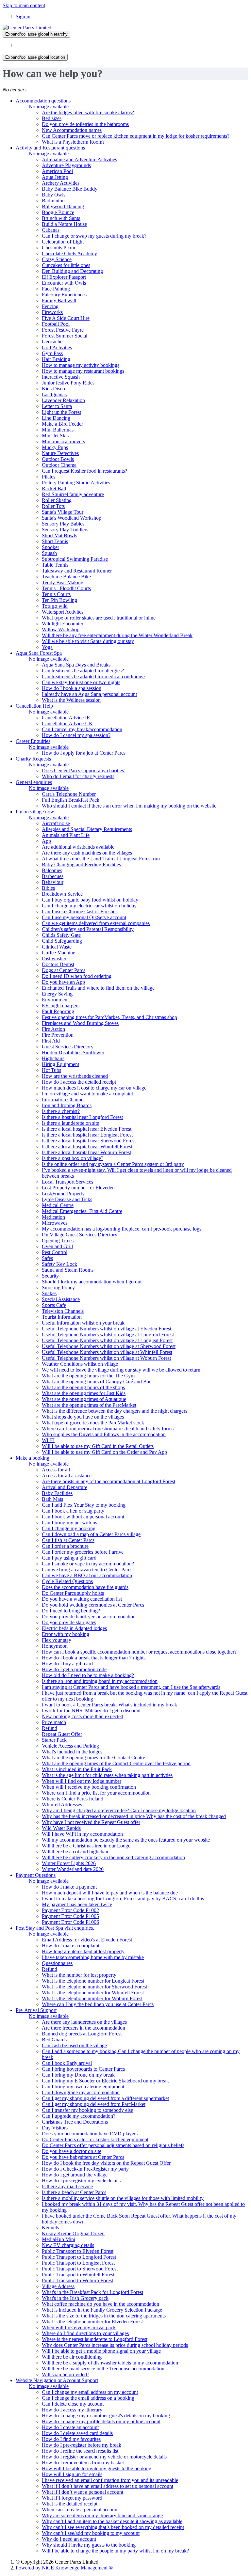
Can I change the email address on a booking (88, 2398)
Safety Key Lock (59, 1264)
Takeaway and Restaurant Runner (77, 571)
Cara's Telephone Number (69, 794)
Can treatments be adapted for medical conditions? (94, 676)
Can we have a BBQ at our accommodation (87, 1575)
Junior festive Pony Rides (68, 383)
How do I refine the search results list (80, 2451)
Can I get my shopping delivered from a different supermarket (105, 2098)
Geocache (52, 342)
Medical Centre (58, 1205)
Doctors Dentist (58, 964)
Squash (49, 553)
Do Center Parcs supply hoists (73, 1593)
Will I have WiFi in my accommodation (82, 1834)
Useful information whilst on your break (83, 1323)
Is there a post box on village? (73, 1158)
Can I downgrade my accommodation (81, 2092)
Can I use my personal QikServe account (84, 917)
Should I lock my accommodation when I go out (92, 1282)
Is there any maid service (67, 2186)
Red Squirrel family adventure (73, 494)
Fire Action (53, 1029)
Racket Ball (54, 488)
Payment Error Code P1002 (70, 1910)
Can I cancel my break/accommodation (82, 729)
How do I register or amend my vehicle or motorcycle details (104, 2457)
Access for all (56, 1470)
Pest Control (55, 1252)
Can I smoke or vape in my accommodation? (88, 1564)
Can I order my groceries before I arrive (83, 1552)
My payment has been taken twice (77, 1904)
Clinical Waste (57, 947)
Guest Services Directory (68, 1047)
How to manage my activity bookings (81, 365)
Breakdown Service (62, 894)
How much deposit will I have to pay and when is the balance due (110, 1893)
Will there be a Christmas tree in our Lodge (86, 1846)
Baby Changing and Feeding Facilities (81, 864)
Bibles (48, 888)
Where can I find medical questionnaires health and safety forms (108, 1429)
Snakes (49, 1293)
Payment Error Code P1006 (70, 1922)
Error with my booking (66, 1634)
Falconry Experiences (64, 295)
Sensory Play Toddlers (65, 530)
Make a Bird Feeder (62, 424)
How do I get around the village (75, 2175)
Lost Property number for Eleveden (78, 1188)
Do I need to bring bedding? (71, 1611)
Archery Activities (61, 183)
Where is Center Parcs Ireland (73, 1799)
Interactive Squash (61, 377)
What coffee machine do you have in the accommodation (100, 2304)
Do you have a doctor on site (72, 2151)
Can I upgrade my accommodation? (79, 2116)
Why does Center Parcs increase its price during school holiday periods (115, 2345)
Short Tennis (55, 541)
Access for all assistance (67, 1476)
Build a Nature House (64, 224)
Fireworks (52, 312)
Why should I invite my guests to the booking (89, 2545)
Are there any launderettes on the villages (84, 2022)
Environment (55, 1000)
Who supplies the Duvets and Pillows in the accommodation (104, 1434)
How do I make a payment (69, 1887)
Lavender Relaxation (63, 400)
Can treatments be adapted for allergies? (83, 671)
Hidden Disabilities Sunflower (73, 1052)
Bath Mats (52, 1499)
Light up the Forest (61, 412)
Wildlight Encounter (63, 624)
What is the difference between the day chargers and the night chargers (115, 1411)
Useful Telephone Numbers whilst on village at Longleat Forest (107, 1340)
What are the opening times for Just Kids (84, 1393)
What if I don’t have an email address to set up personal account (108, 2486)
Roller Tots (53, 506)
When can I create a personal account (80, 2510)
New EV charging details (68, 2245)
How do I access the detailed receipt (79, 1082)
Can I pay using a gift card (69, 1558)
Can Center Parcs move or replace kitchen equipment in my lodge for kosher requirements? (136, 136)
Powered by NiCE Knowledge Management (64, 2568)
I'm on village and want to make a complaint (87, 1094)
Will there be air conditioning (72, 2357)
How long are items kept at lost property (83, 1951)
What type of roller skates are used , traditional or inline (99, 618)
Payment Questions (36, 1875)
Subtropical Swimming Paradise (75, 559)
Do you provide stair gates (69, 1622)
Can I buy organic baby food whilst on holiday (90, 900)
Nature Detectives (60, 453)
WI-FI (48, 1440)
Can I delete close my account (73, 2404)
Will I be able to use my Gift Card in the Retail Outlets (98, 1446)
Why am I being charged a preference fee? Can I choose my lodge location (119, 1810)
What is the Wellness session (71, 700)
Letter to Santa (57, 406)
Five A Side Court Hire (66, 318)
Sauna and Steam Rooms (68, 1270)
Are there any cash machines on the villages (87, 853)
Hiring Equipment (60, 1064)
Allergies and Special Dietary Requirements (87, 829)
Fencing (50, 306)
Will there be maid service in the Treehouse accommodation (103, 2369)
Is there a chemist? (61, 1111)
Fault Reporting (58, 1011)
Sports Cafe (54, 1305)
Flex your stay (57, 1640)
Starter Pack (54, 1740)
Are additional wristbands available (78, 847)
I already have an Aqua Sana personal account (89, 694)
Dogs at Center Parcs (64, 970)
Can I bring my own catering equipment (83, 2087)
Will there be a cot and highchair (75, 1852)
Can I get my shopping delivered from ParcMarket (94, 2104)
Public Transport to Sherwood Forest (80, 2269)
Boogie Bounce (58, 212)
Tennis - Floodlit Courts (66, 588)
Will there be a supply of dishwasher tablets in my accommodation (110, 2363)
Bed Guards (54, 2040)
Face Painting (56, 289)
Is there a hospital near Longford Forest (82, 1117)
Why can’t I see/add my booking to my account (91, 2533)
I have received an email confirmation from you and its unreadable (110, 2480)
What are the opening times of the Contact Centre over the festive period (116, 1763)
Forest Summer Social (65, 336)
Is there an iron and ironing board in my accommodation (100, 1681)
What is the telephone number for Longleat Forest (93, 1981)
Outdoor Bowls (58, 459)
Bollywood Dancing (63, 206)
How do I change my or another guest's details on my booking (106, 2416)
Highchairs (53, 1058)
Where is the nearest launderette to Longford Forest (95, 2339)
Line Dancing (56, 418)
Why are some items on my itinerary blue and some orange (102, 2515)
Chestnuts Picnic (59, 248)
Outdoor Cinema (59, 465)
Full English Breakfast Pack (71, 800)
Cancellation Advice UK (67, 723)
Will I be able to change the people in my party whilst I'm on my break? (115, 2551)
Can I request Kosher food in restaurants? (84, 471)
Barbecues (53, 876)
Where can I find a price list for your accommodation (96, 1793)
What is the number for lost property (79, 1975)
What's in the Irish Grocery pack (75, 2298)
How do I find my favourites (71, 2439)
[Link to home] (27, 28)
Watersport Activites (63, 612)
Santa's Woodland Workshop (72, 518)
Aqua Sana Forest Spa (39, 653)
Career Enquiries (33, 741)
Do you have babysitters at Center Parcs (83, 2157)
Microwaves (55, 1223)
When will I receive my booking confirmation (89, 1787)
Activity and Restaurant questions (50, 148)
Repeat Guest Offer (62, 1734)
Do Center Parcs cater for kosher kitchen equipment (95, 2139)
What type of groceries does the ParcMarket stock (93, 1423)
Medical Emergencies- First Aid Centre (82, 1211)
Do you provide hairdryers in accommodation (89, 1617)
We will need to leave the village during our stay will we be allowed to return (121, 1370)
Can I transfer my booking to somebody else (87, 2110)
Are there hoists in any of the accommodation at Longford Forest (109, 1481)
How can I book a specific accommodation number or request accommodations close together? (139, 1652)
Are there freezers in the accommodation (84, 2028)
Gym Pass (52, 353)
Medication (53, 1217)
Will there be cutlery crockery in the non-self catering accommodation (113, 1857)
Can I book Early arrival (67, 2063)
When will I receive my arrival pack (79, 2327)
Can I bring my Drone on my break (78, 2075)
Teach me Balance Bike (66, 577)
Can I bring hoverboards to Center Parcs (83, 2069)
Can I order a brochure (65, 1546)
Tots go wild (55, 606)
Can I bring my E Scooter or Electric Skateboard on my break (105, 2081)
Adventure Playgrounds (66, 165)
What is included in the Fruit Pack (77, 1769)
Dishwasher (54, 958)
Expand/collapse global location (35, 57)
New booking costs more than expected (83, 1716)
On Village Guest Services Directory (80, 1235)
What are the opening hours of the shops (83, 1387)
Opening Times (58, 1241)
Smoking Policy (58, 1288)
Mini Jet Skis (55, 436)
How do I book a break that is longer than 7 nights (94, 1658)
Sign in (23, 16)
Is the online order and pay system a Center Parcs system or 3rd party (113, 1164)
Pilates (49, 477)
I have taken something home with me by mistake (93, 1957)
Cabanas (51, 230)
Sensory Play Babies (63, 524)
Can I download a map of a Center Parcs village (91, 1534)
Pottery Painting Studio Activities (76, 483)
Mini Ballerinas (58, 430)
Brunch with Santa (61, 218)
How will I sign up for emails (72, 2474)
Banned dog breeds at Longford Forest (82, 2034)
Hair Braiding (56, 359)
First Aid (51, 1041)
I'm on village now (35, 812)
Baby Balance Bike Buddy (70, 189)
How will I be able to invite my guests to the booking (97, 2468)
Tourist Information (62, 1317)
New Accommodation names (72, 130)
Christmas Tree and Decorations (75, 2122)
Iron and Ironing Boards (67, 1105)
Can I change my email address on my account (90, 2392)
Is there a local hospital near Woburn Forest (86, 1152)
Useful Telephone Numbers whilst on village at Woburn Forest (106, 1358)
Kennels (50, 2228)
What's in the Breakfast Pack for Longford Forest (92, 2292)
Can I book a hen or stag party (73, 1511)
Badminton (53, 201)
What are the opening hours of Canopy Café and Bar (96, 1382)
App (46, 841)
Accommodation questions (43, 101)
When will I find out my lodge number (82, 1781)
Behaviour (53, 882)
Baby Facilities (57, 1493)
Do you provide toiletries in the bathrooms (85, 124)
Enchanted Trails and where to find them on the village (98, 988)
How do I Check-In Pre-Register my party (85, 2169)
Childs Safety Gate (61, 935)
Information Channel (63, 1100)
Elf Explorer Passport (64, 277)
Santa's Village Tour (63, 512)
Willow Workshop (61, 629)
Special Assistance (61, 1299)
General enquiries (34, 782)
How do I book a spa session (72, 688)
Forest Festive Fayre (63, 330)
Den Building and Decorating (72, 271)
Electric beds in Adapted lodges (74, 1628)
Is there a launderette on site (70, 1123)
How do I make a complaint (71, 1946)
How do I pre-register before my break (82, 2445)
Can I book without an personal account (83, 1517)
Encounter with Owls (64, 283)
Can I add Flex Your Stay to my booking (84, 1505)
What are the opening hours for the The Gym (88, 1376)
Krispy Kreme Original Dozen (73, 2233)
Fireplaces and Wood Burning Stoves (80, 1023)
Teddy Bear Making (63, 582)
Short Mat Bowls (59, 535)
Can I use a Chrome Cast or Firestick (80, 911)
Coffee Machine (59, 953)
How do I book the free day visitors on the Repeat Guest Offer (106, 2163)
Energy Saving (57, 994)
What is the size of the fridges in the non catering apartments (104, 2316)
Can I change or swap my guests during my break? (94, 236)
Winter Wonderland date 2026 (73, 1869)
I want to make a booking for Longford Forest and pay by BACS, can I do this (123, 1899)
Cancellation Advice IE (66, 718)
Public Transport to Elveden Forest (78, 2251)
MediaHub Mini (59, 2239)
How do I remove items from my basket (83, 2463)
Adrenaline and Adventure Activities (79, 159)
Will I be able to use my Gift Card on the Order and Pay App (104, 1452)
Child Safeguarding (62, 941)
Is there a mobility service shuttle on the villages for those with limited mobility (123, 2198)
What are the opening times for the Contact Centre (93, 1758)
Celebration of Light (63, 242)
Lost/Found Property (63, 1194)
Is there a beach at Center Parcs (74, 2192)
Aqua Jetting (55, 177)
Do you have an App (63, 982)
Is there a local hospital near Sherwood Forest (89, 1141)
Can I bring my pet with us (69, 1523)
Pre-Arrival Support (36, 2010)
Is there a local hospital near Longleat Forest (87, 1135)
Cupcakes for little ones (66, 265)
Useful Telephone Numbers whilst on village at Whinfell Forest (107, 1352)
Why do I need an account (69, 2539)
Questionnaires (57, 1963)
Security (50, 1276)
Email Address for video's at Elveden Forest (87, 1940)
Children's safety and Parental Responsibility (88, 929)
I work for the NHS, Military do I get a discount (91, 1711)
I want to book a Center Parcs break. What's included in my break (109, 1705)
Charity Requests (33, 759)
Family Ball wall (59, 300)
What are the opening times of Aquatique (84, 1399)
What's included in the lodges (72, 1752)
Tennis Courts (56, 594)
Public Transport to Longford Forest (79, 2257)
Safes (47, 1258)
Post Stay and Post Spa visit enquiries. (55, 1928)
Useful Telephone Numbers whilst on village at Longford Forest (108, 1335)
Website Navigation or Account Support (57, 2380)
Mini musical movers (63, 441)
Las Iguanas (54, 394)
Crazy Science (57, 259)
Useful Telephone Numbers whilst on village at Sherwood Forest (109, 1346)
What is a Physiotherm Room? (73, 142)
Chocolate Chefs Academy (69, 253)
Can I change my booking (69, 1528)
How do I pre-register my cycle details (81, 2181)
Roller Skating (57, 500)
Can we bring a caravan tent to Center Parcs (87, 1570)
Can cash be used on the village (74, 2045)
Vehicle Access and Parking (70, 1746)
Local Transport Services (67, 1182)
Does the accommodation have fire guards (85, 1587)
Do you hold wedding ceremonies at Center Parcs (93, 1605)
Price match (54, 1722)
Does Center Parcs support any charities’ (84, 770)
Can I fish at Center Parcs (68, 1540)
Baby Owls (54, 195)
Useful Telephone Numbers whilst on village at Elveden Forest (107, 1329)
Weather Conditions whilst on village (80, 1364)
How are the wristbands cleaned (75, 1076)
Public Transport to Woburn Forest (77, 2280)
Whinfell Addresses (62, 1805)
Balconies (52, 870)
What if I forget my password (72, 2498)
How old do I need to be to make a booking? (88, 1675)
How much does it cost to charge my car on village (94, 1088)
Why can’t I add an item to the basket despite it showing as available (112, 2521)
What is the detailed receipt (70, 2504)
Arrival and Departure (65, 1487)
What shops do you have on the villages (83, 1417)
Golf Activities (57, 347)
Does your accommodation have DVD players (90, 2134)
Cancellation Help (34, 706)
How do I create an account (70, 2427)
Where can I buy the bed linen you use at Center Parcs (98, 2004)
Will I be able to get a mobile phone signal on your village (101, 2351)
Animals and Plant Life (66, 835)
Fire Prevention (58, 1035)
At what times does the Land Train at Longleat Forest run (101, 859)
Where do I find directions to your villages (85, 2333)
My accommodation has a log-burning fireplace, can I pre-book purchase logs (122, 1229)
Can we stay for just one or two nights (81, 682)
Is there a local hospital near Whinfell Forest (87, 1147)
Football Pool (56, 324)
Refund (50, 1728)
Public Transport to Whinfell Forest (78, 2275)
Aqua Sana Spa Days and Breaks (76, 665)
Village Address (58, 2286)
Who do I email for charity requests (78, 776)
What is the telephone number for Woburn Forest (92, 1998)
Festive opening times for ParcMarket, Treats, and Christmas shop (109, 1017)
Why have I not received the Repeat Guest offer (91, 1822)
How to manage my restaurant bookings (83, 371)
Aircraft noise (56, 823)
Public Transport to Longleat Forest (78, 2263)
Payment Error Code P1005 (70, 1916)
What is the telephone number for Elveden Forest (92, 2322)
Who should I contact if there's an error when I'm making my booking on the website (129, 806)
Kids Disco (53, 389)
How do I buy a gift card (67, 1664)
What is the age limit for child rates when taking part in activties (107, 1775)
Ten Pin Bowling (59, 600)
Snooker (50, 547)
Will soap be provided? (66, 2374)
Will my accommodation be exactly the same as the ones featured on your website (126, 1840)
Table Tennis (55, 565)
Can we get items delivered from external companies (96, 923)
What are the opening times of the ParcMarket (89, 1405)
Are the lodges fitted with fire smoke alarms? (88, 112)
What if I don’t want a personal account (83, 2492)
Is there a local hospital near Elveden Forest (87, 1129)
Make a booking (33, 1458)
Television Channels (63, 1311)
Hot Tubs (51, 1070)
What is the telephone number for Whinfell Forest (93, 1993)
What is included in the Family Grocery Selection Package (102, 2310)
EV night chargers (61, 1005)
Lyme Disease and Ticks (67, 1199)
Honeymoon (55, 1646)
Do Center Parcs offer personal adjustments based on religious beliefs (113, 2145)
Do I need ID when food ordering (77, 976)
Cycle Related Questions (67, 1581)
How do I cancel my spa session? (76, 735)
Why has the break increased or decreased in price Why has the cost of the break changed (134, 1816)
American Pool (57, 171)
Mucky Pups (55, 447)
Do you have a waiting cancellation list (82, 1599)
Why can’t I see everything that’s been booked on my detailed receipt (113, 2527)
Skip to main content (24, 5)
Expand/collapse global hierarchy (36, 34)
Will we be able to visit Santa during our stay (88, 641)
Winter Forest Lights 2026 (69, 1863)
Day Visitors (55, 2128)
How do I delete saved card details (77, 2433)
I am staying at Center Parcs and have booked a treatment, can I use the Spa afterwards (131, 1687)
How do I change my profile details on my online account (101, 2421)
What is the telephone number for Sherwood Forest (94, 1987)
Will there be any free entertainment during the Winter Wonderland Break (117, 635)
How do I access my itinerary (72, 2410)
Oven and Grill (57, 1246)
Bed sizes (52, 118)
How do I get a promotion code (74, 1669)
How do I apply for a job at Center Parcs (84, 753)
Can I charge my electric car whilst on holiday (89, 906)
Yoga (47, 647)
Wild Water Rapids (61, 1828)
